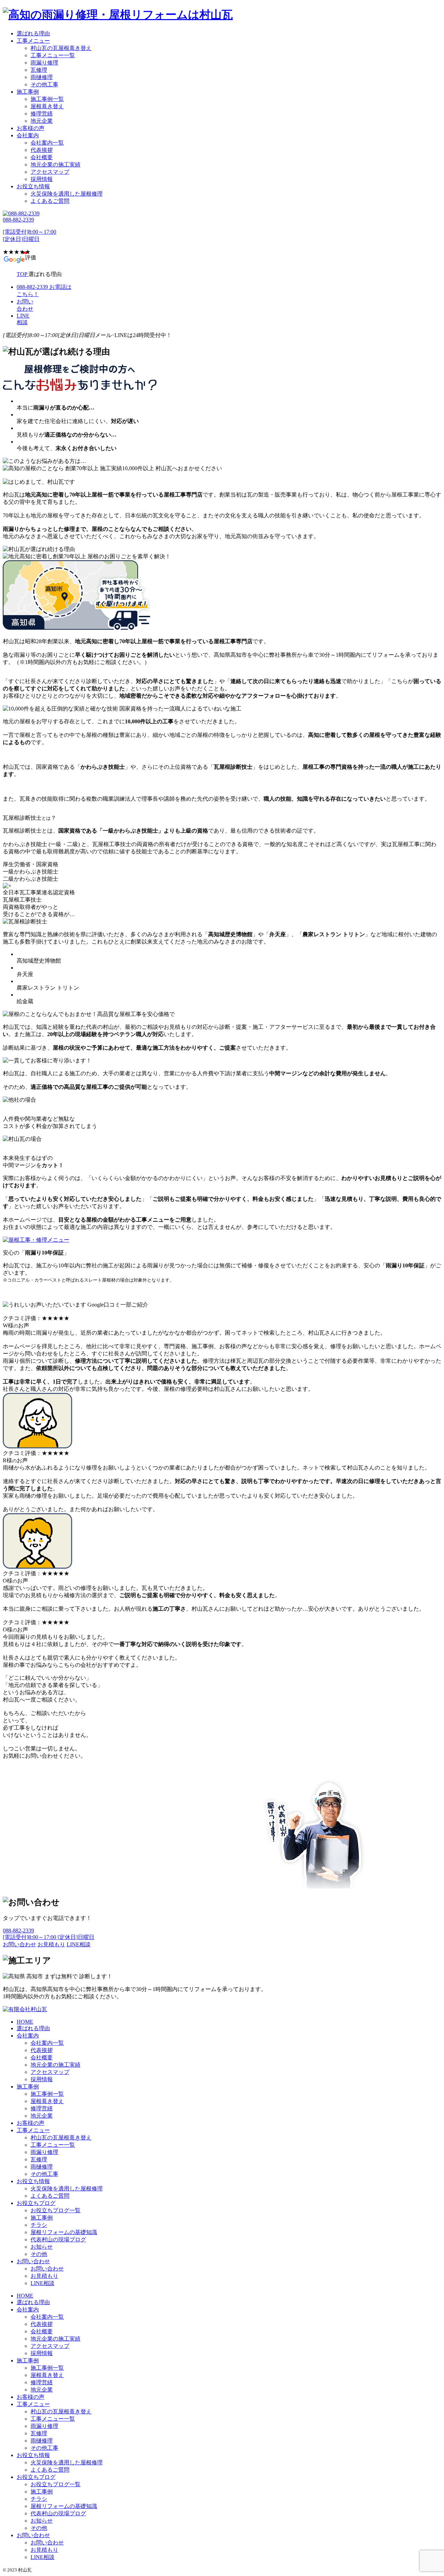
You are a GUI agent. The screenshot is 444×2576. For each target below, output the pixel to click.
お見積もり (44, 2276)
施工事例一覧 (47, 99)
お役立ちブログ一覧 (55, 2210)
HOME (25, 2022)
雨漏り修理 (44, 63)
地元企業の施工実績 (55, 165)
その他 (39, 2254)
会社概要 (42, 157)
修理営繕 (42, 114)
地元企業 (42, 121)
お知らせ (42, 2247)
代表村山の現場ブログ (58, 2239)
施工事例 (28, 92)
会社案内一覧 (47, 143)
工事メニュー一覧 (53, 55)
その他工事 (44, 84)
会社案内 (28, 135)
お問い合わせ (33, 2261)
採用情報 (42, 179)
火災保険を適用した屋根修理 (67, 194)
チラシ (39, 2225)
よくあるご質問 (50, 201)
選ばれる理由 (33, 33)
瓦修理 (39, 70)
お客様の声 (31, 128)
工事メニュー (33, 41)
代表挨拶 (42, 150)
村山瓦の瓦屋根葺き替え (61, 48)
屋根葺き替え (47, 106)
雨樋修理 (42, 77)
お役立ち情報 (33, 186)
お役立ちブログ (36, 2203)
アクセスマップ (50, 172)
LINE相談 (42, 2283)
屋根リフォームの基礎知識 (64, 2232)
